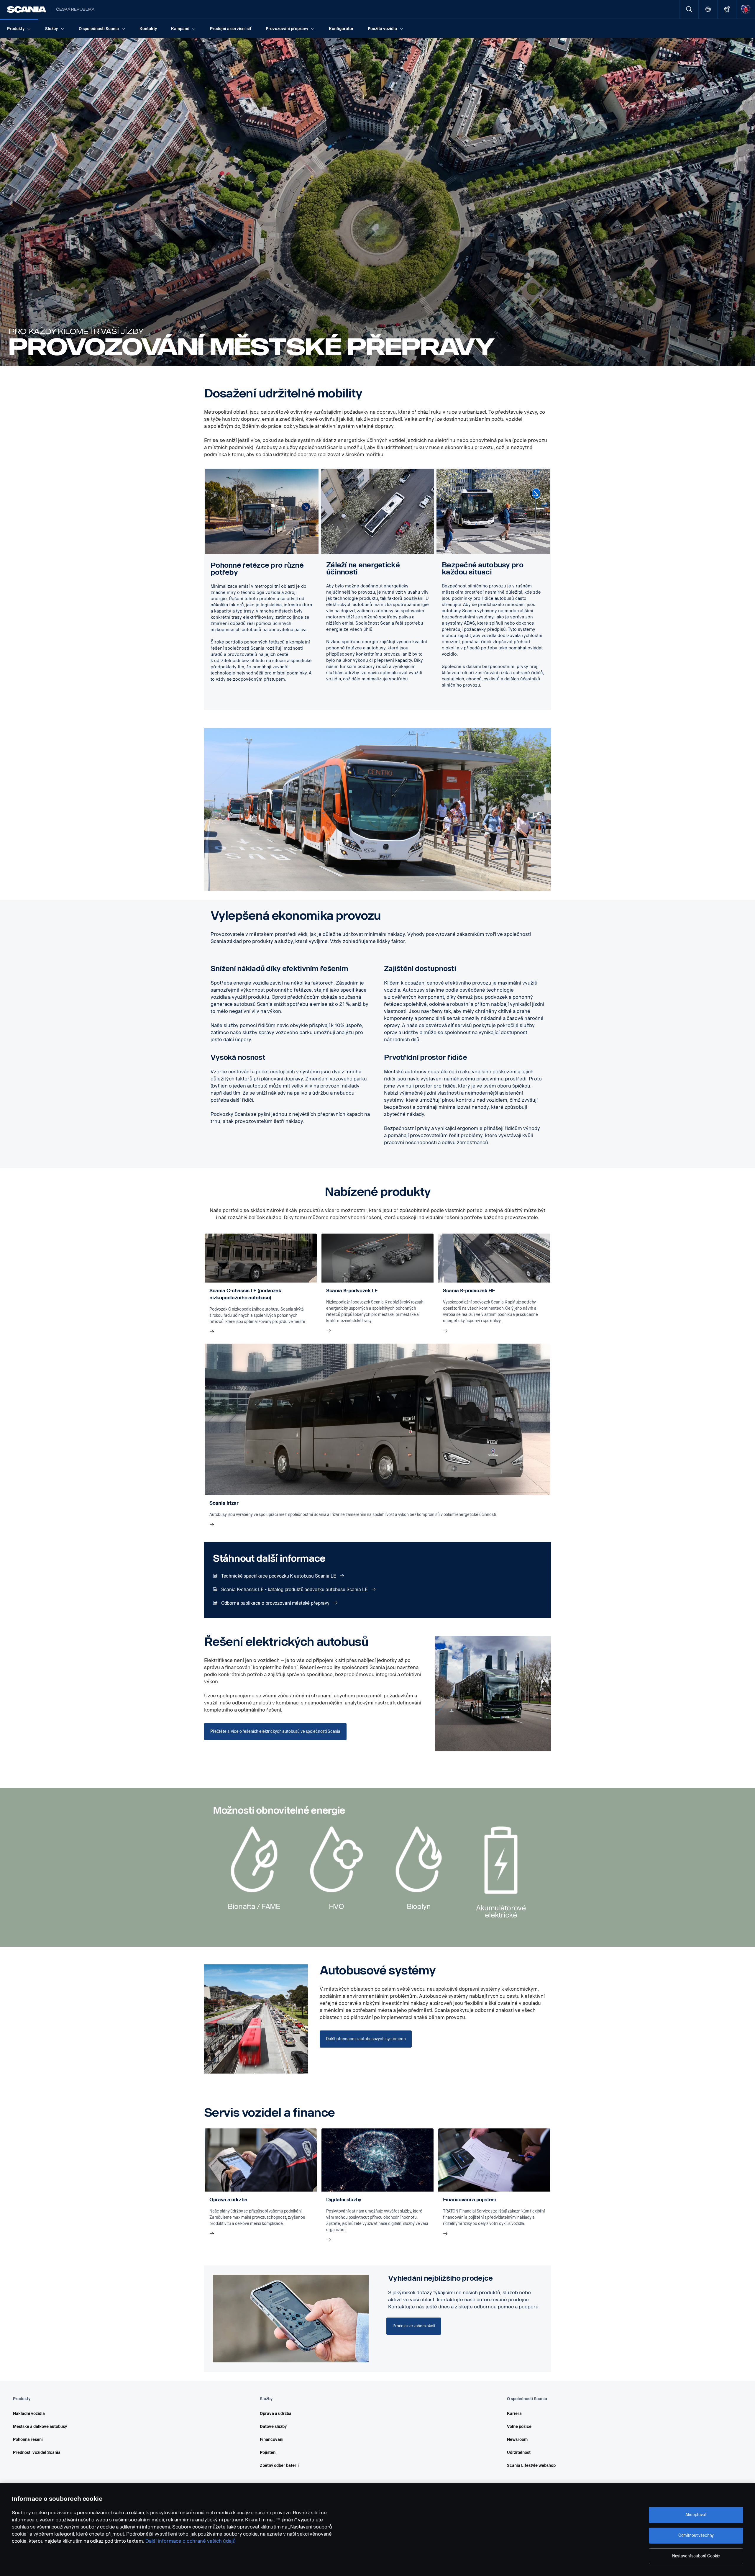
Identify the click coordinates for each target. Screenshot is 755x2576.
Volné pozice (519, 2427)
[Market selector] (708, 9)
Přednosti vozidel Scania (37, 2453)
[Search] (689, 9)
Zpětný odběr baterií (279, 2466)
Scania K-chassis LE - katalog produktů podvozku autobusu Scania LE (294, 1590)
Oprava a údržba (276, 2414)
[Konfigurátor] (727, 9)
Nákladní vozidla (29, 2414)
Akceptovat (696, 2515)
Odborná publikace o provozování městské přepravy (275, 1603)
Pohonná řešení (28, 2440)
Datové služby (273, 2427)
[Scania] (27, 9)
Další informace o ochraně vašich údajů (191, 2541)
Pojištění (268, 2453)
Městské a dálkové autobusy (40, 2427)
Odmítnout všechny (696, 2535)
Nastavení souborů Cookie (696, 2556)
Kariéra (514, 2414)
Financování (272, 2440)
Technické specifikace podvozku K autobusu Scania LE (279, 1576)
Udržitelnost (519, 2453)
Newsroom (517, 2440)
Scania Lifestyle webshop (531, 2466)
